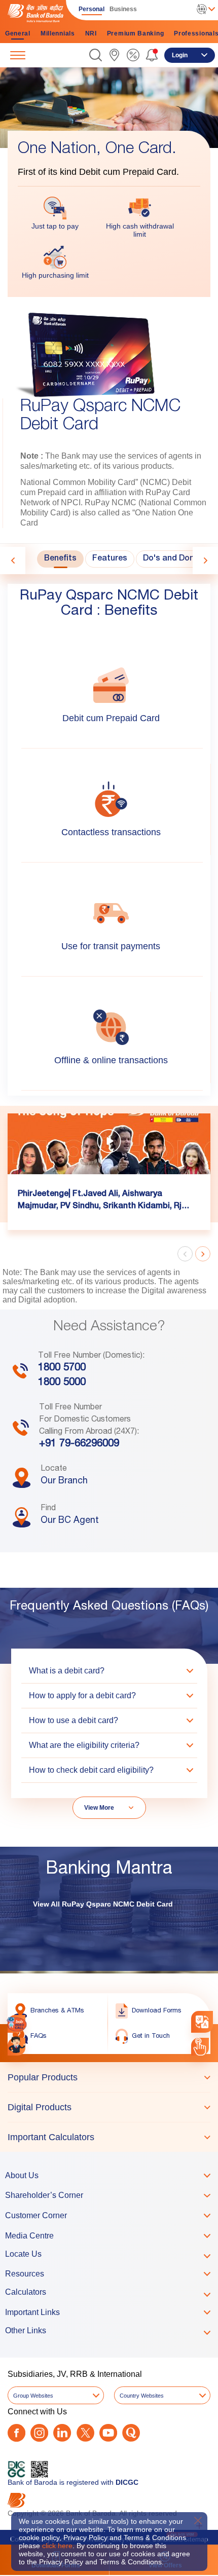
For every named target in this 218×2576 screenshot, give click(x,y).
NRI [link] (91, 33)
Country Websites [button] (142, 2396)
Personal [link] (92, 9)
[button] (96, 55)
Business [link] (123, 9)
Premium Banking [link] (136, 33)
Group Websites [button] (33, 2396)
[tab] (60, 559)
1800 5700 (62, 1368)
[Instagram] (39, 2433)
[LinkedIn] (62, 2433)
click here (57, 2546)
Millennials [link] (58, 33)
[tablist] (109, 2107)
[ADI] (16, 2047)
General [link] (18, 33)
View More (99, 1808)
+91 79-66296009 (79, 1444)
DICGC (127, 2482)
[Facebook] (16, 2433)
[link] (114, 55)
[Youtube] (108, 2433)
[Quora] (131, 2433)
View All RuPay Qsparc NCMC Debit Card (103, 1904)
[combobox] (202, 2022)
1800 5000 (62, 1383)
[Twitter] (85, 2433)
